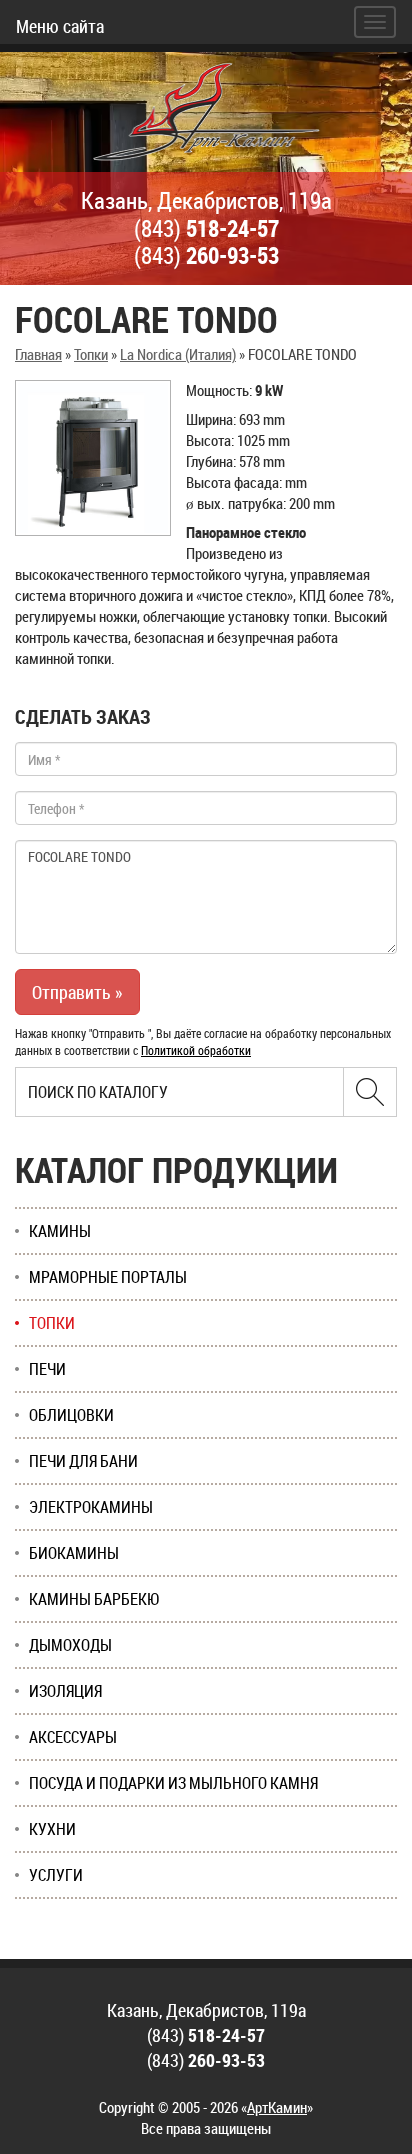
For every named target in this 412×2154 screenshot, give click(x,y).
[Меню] (375, 22)
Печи (47, 1369)
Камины (60, 1231)
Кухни (52, 1829)
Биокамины (74, 1553)
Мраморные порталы (108, 1277)
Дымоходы (70, 1645)
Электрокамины (91, 1507)
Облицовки (71, 1415)
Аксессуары (73, 1737)
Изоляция (65, 1691)
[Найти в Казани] (370, 1092)
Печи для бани (83, 1461)
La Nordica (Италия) (178, 354)
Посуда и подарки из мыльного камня (173, 1783)
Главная (38, 354)
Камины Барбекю (94, 1599)
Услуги (56, 1875)
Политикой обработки (196, 1050)
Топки (91, 354)
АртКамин (277, 2107)
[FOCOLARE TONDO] (93, 458)
